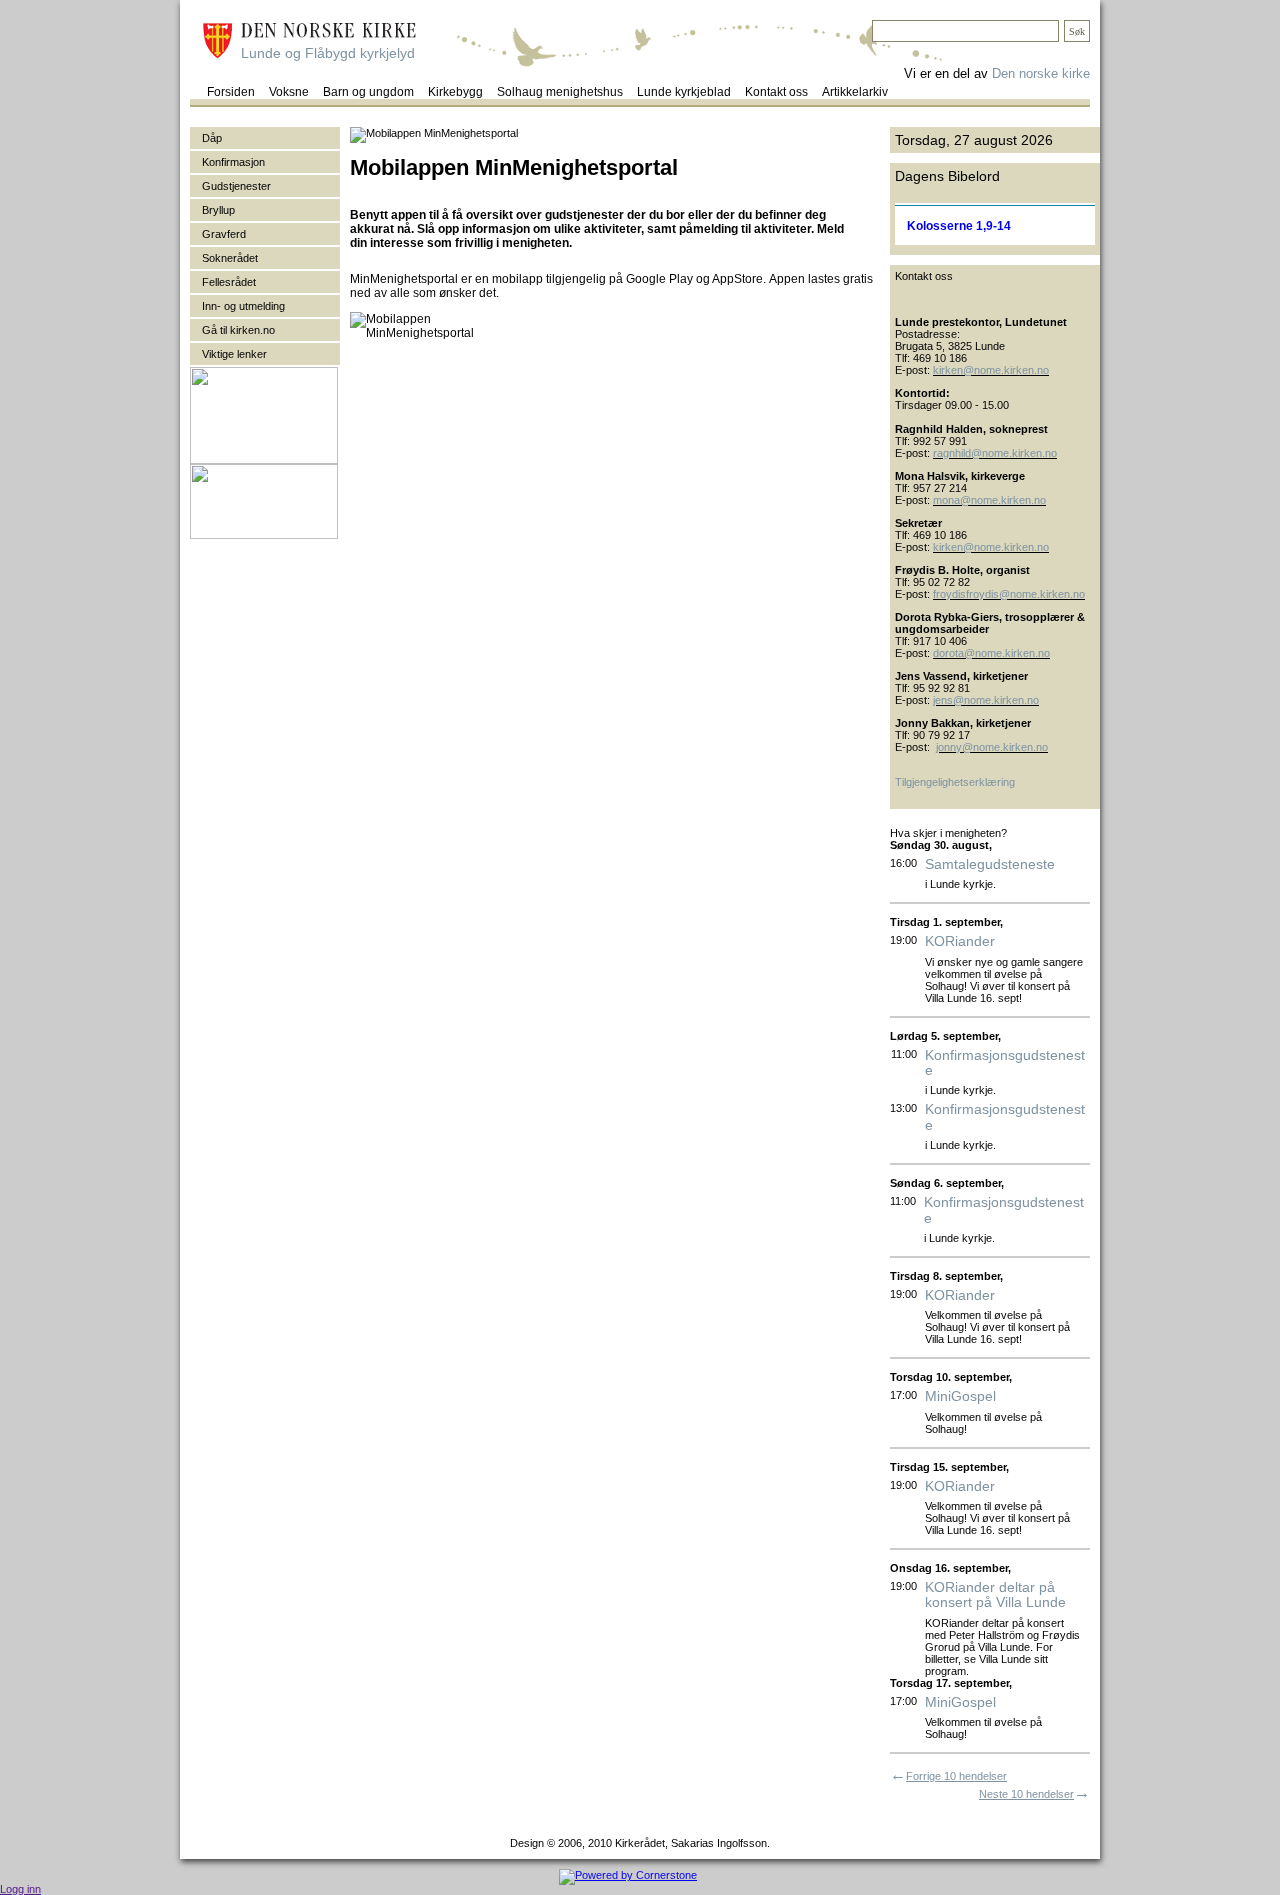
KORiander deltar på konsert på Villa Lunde (995, 1595)
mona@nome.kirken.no (989, 500)
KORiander (960, 941)
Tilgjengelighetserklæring (955, 782)
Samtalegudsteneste (990, 864)
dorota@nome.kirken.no (991, 653)
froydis (949, 594)
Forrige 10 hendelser (956, 1776)
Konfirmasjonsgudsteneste (1005, 1063)
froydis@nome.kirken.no (1025, 594)
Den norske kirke (1041, 73)
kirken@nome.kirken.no (991, 370)
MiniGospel (960, 1396)
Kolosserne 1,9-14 (959, 226)
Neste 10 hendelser (1026, 1794)
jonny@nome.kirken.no (992, 747)
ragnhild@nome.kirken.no (995, 453)
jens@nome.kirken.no (986, 700)
